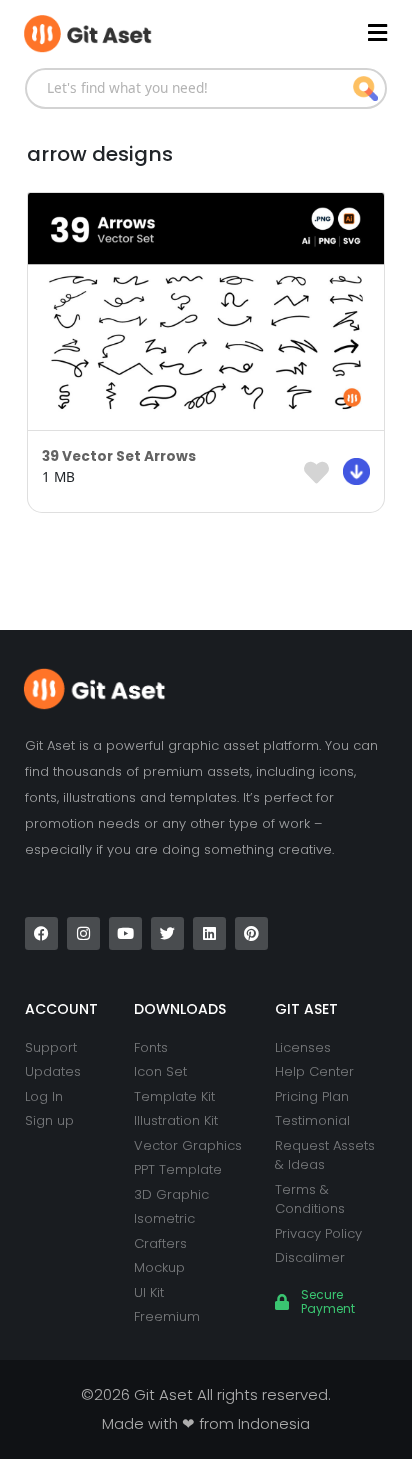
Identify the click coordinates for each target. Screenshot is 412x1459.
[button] (296, 32)
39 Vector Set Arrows (119, 456)
